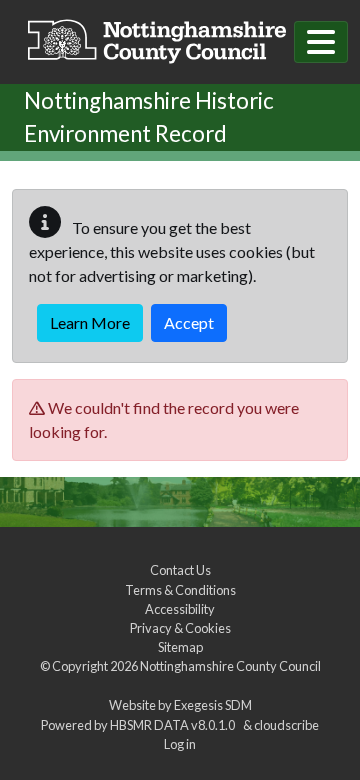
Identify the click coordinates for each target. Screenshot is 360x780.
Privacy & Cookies (180, 628)
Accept (189, 322)
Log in (180, 744)
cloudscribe (286, 725)
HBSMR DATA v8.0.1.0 (174, 725)
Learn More (90, 322)
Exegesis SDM (213, 705)
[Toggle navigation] (321, 42)
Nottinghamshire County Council (230, 666)
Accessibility (180, 609)
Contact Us (180, 570)
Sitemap (180, 647)
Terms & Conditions (180, 590)
